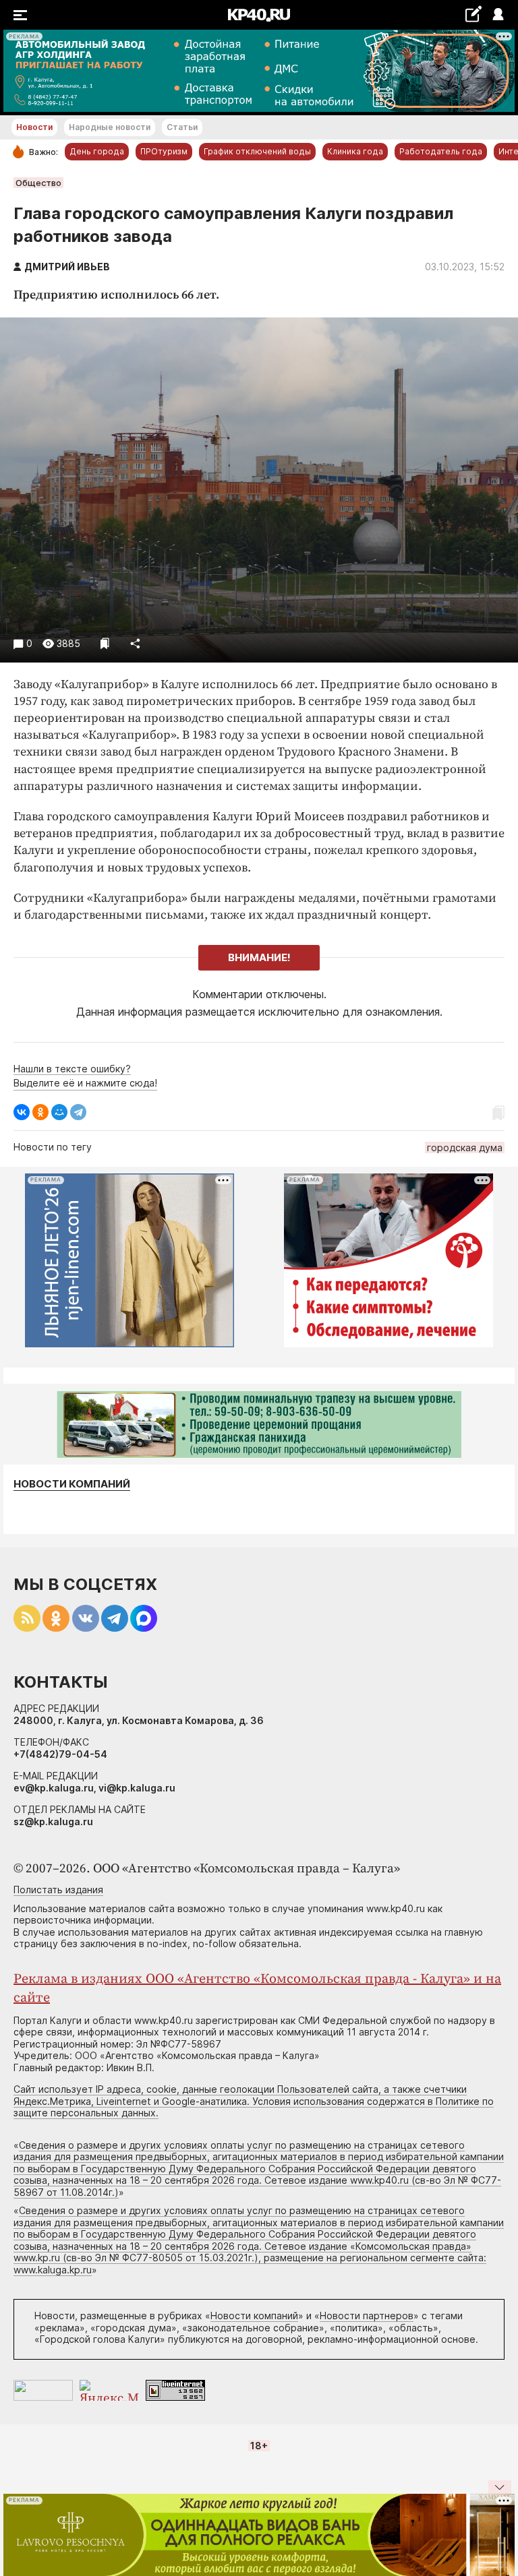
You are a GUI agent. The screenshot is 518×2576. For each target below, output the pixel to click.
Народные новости (110, 127)
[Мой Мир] (59, 1112)
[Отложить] (105, 643)
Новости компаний (72, 1484)
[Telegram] (78, 1112)
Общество (38, 183)
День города (97, 151)
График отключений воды (257, 151)
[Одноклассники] (40, 1112)
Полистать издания (58, 1890)
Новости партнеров (367, 2316)
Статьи (182, 127)
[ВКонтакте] (22, 1112)
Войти (497, 15)
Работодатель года (441, 151)
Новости (34, 127)
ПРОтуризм (164, 151)
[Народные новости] (473, 14)
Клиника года (355, 151)
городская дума (465, 1147)
